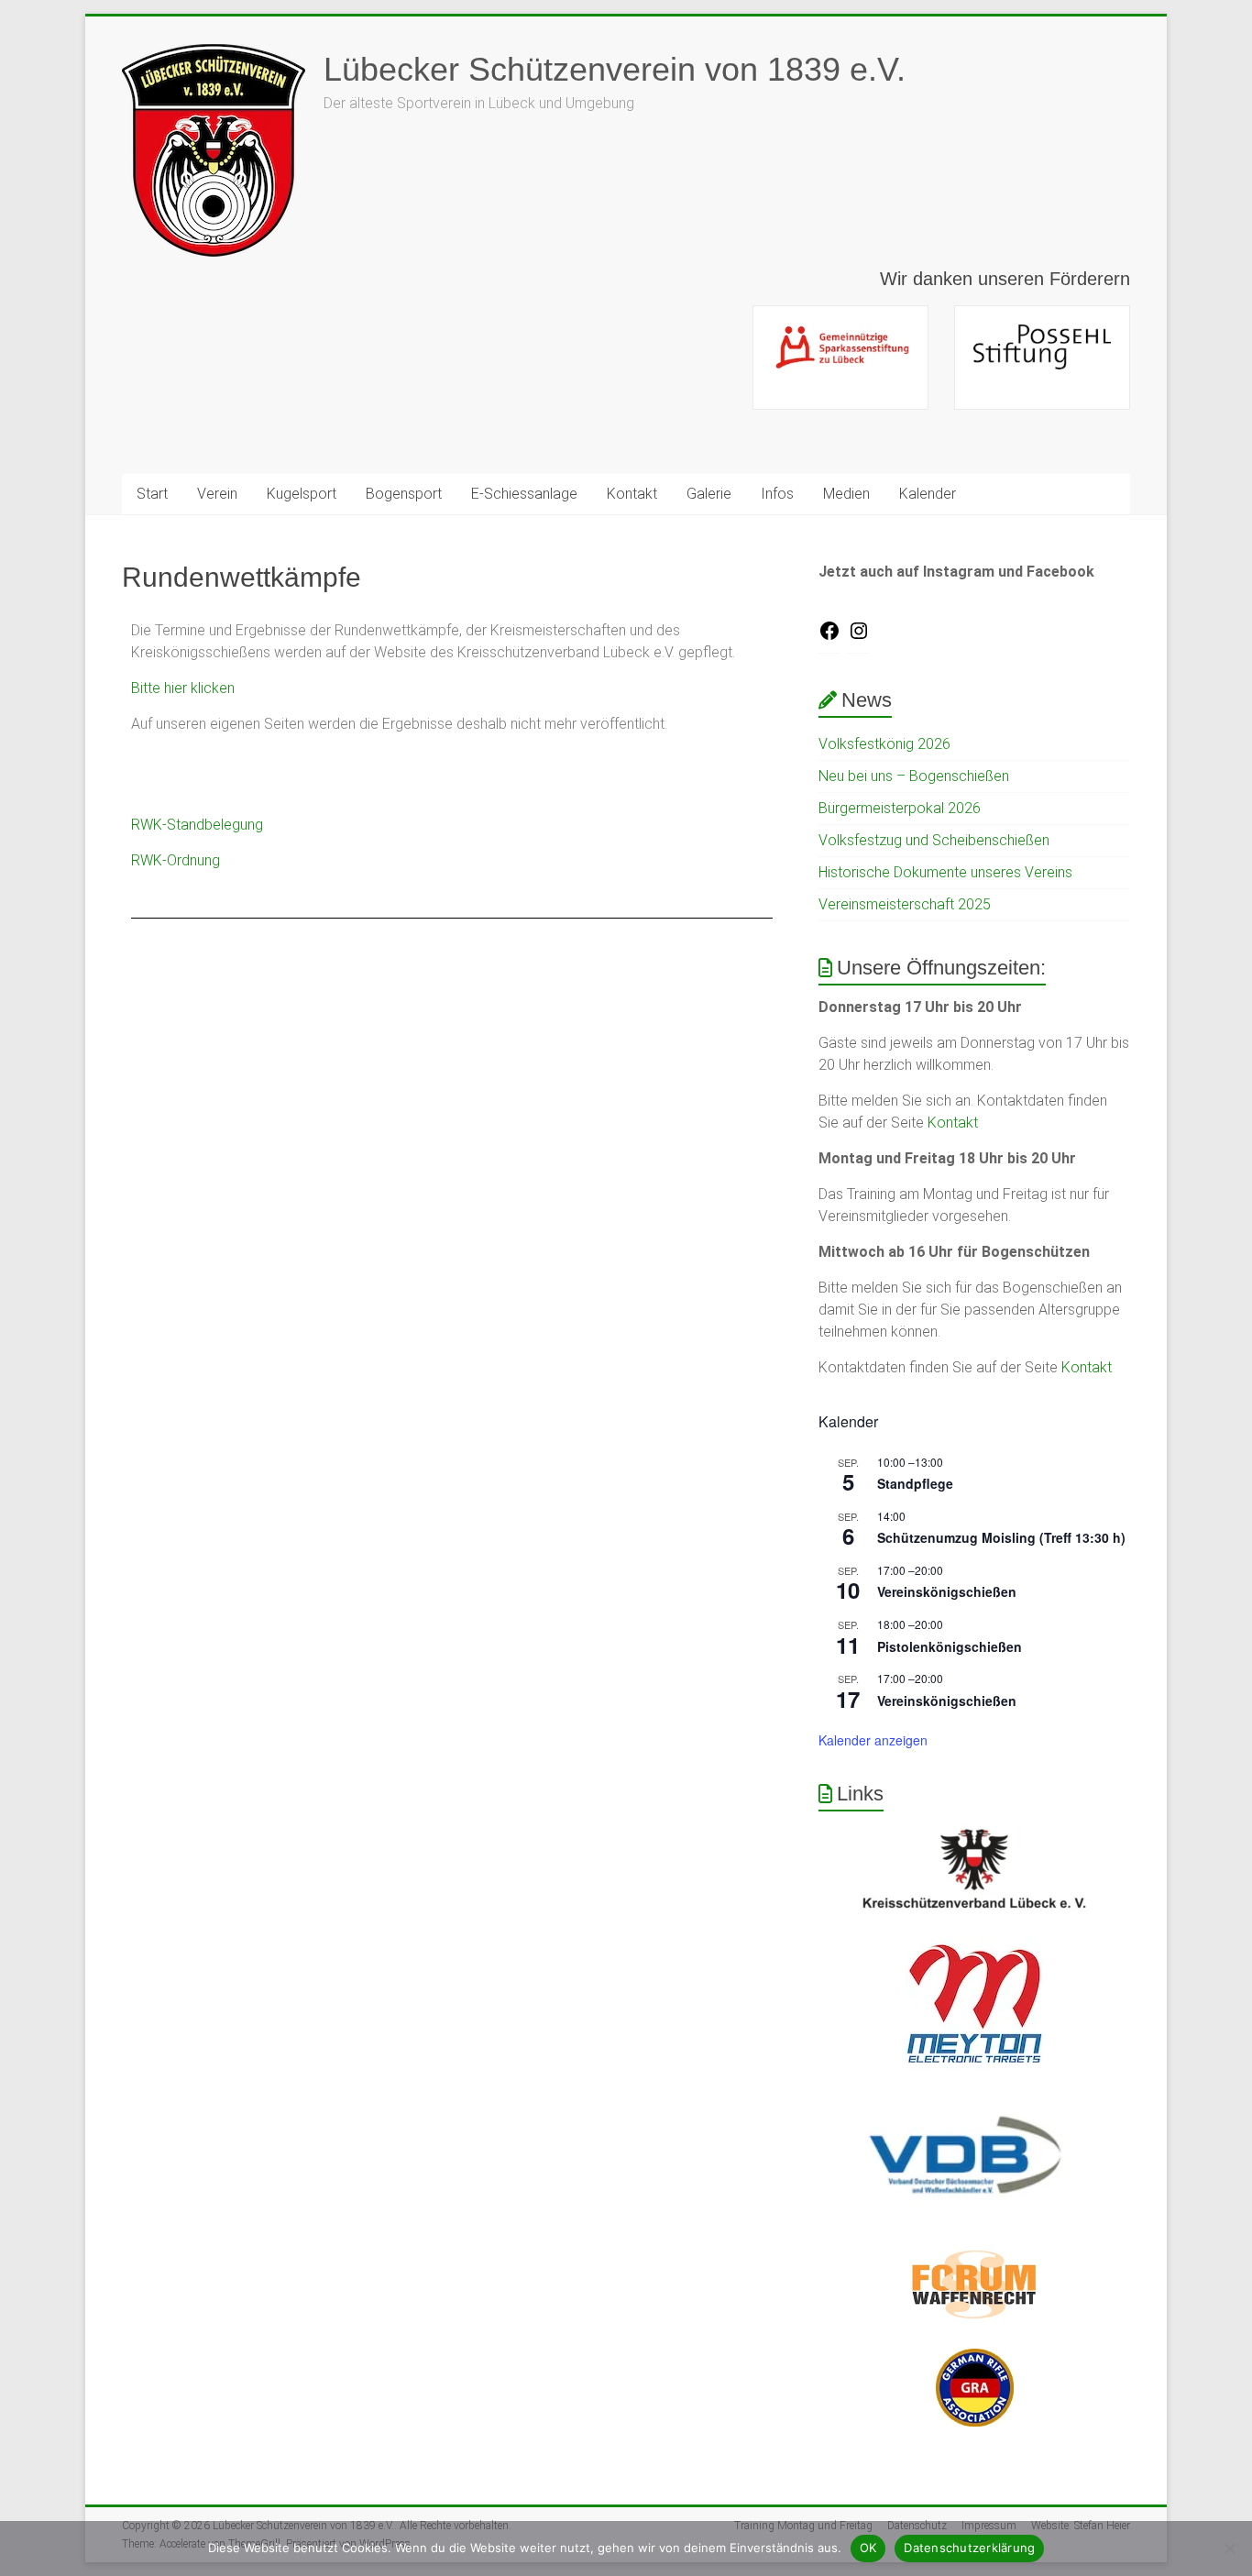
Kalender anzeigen (873, 1740)
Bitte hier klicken (183, 688)
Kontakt (632, 494)
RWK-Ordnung (176, 860)
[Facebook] (829, 637)
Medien (846, 494)
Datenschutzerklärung (969, 2548)
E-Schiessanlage (524, 494)
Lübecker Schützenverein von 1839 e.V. (615, 69)
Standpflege (915, 1483)
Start (152, 494)
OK (868, 2548)
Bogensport (404, 494)
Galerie (709, 494)
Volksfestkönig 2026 (884, 744)
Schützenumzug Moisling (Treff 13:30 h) (1001, 1537)
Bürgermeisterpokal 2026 (900, 808)
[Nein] (1229, 2548)
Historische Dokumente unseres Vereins (945, 872)
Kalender (928, 494)
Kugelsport (302, 494)
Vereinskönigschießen (947, 1591)
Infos (777, 494)
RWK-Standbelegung (197, 825)
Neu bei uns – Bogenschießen (914, 776)
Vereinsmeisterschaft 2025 (905, 904)
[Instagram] (859, 637)
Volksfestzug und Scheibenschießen (934, 840)
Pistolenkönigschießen (950, 1646)
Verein (217, 494)
